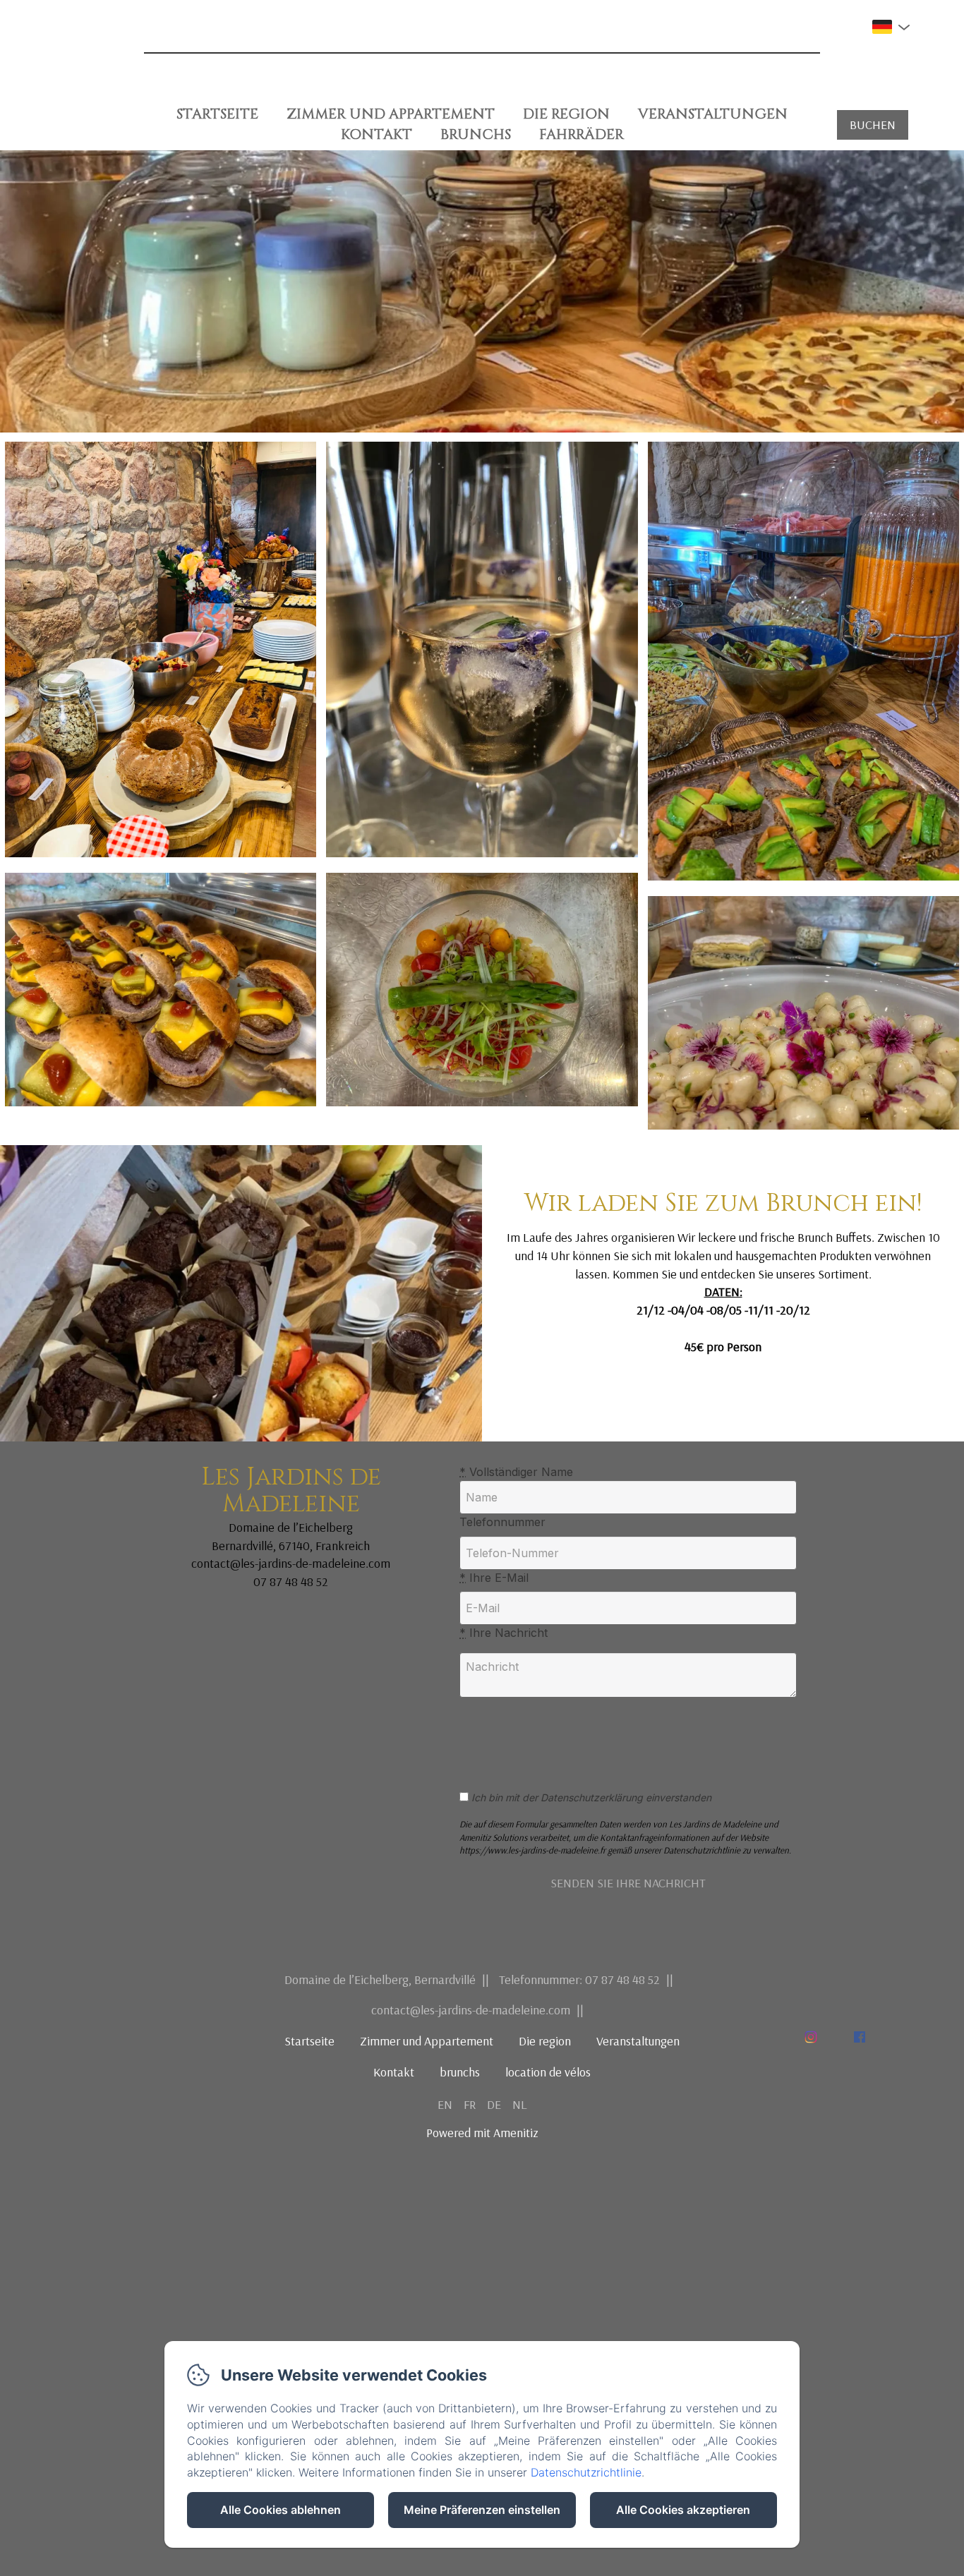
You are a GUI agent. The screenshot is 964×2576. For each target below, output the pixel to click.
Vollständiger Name (516, 1472)
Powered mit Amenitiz (482, 2133)
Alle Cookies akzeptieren (683, 2510)
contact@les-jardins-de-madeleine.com (471, 2010)
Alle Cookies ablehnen (281, 2510)
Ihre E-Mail (494, 1578)
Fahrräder (582, 134)
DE (494, 2104)
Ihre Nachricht (504, 1633)
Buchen (873, 125)
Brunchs (476, 134)
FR (470, 2104)
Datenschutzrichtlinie (586, 2472)
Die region (566, 114)
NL (520, 2104)
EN (445, 2104)
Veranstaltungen (713, 114)
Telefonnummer (502, 1522)
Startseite (217, 114)
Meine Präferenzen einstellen (482, 2510)
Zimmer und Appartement (391, 114)
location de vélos (548, 2072)
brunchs (460, 2072)
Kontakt (376, 134)
